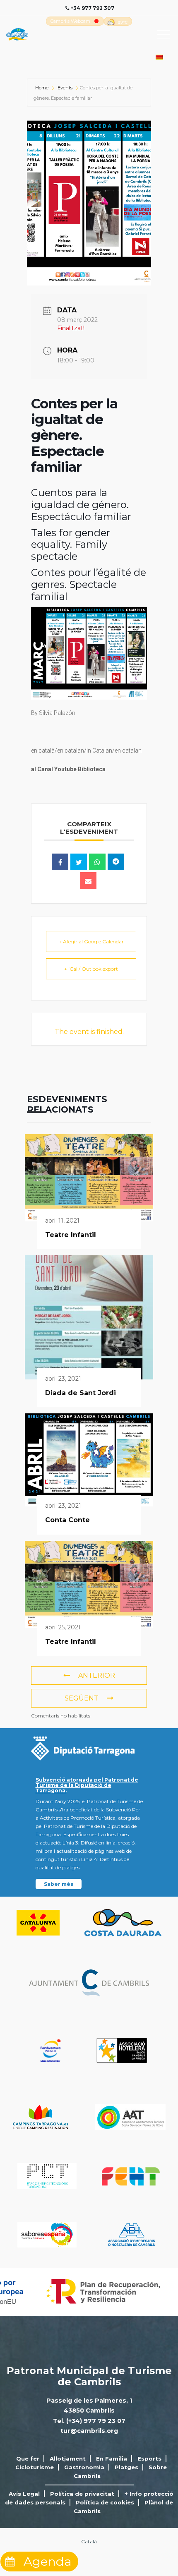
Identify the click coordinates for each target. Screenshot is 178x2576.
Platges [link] (126, 2467)
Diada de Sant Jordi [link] (81, 1393)
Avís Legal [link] (24, 2494)
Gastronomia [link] (84, 2467)
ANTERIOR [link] (97, 1675)
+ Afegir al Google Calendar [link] (91, 941)
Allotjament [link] (68, 2458)
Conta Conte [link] (67, 1520)
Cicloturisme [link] (35, 2467)
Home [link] (42, 88)
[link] (70, 21)
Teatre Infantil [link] (71, 1235)
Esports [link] (149, 2458)
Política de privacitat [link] (82, 2494)
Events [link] (65, 88)
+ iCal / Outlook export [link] (91, 969)
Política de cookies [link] (105, 2502)
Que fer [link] (28, 2458)
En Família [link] (112, 2458)
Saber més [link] (59, 1884)
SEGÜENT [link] (82, 1698)
